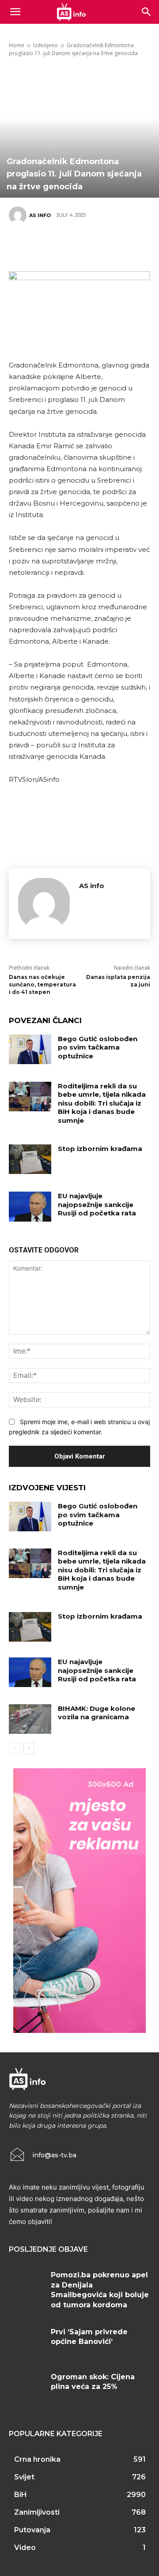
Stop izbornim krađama (100, 1149)
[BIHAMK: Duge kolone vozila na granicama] (30, 1719)
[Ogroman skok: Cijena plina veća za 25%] (26, 2387)
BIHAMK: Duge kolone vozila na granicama (97, 1713)
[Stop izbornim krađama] (30, 1159)
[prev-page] (14, 1748)
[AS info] (19, 215)
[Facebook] (22, 246)
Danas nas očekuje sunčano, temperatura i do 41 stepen (42, 984)
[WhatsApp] (102, 246)
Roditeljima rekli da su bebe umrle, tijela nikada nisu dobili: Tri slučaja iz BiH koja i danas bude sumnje (102, 1103)
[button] (147, 12)
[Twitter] (49, 246)
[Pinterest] (75, 246)
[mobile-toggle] (15, 12)
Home (17, 45)
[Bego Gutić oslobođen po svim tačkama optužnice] (30, 1049)
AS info (40, 215)
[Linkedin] (128, 246)
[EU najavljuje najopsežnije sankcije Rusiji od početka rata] (30, 1206)
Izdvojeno (45, 45)
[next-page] (28, 1748)
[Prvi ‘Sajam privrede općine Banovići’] (26, 2342)
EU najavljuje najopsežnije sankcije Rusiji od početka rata (97, 1204)
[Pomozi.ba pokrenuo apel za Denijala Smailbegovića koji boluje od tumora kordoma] (26, 2285)
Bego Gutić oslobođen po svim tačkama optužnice (98, 1047)
